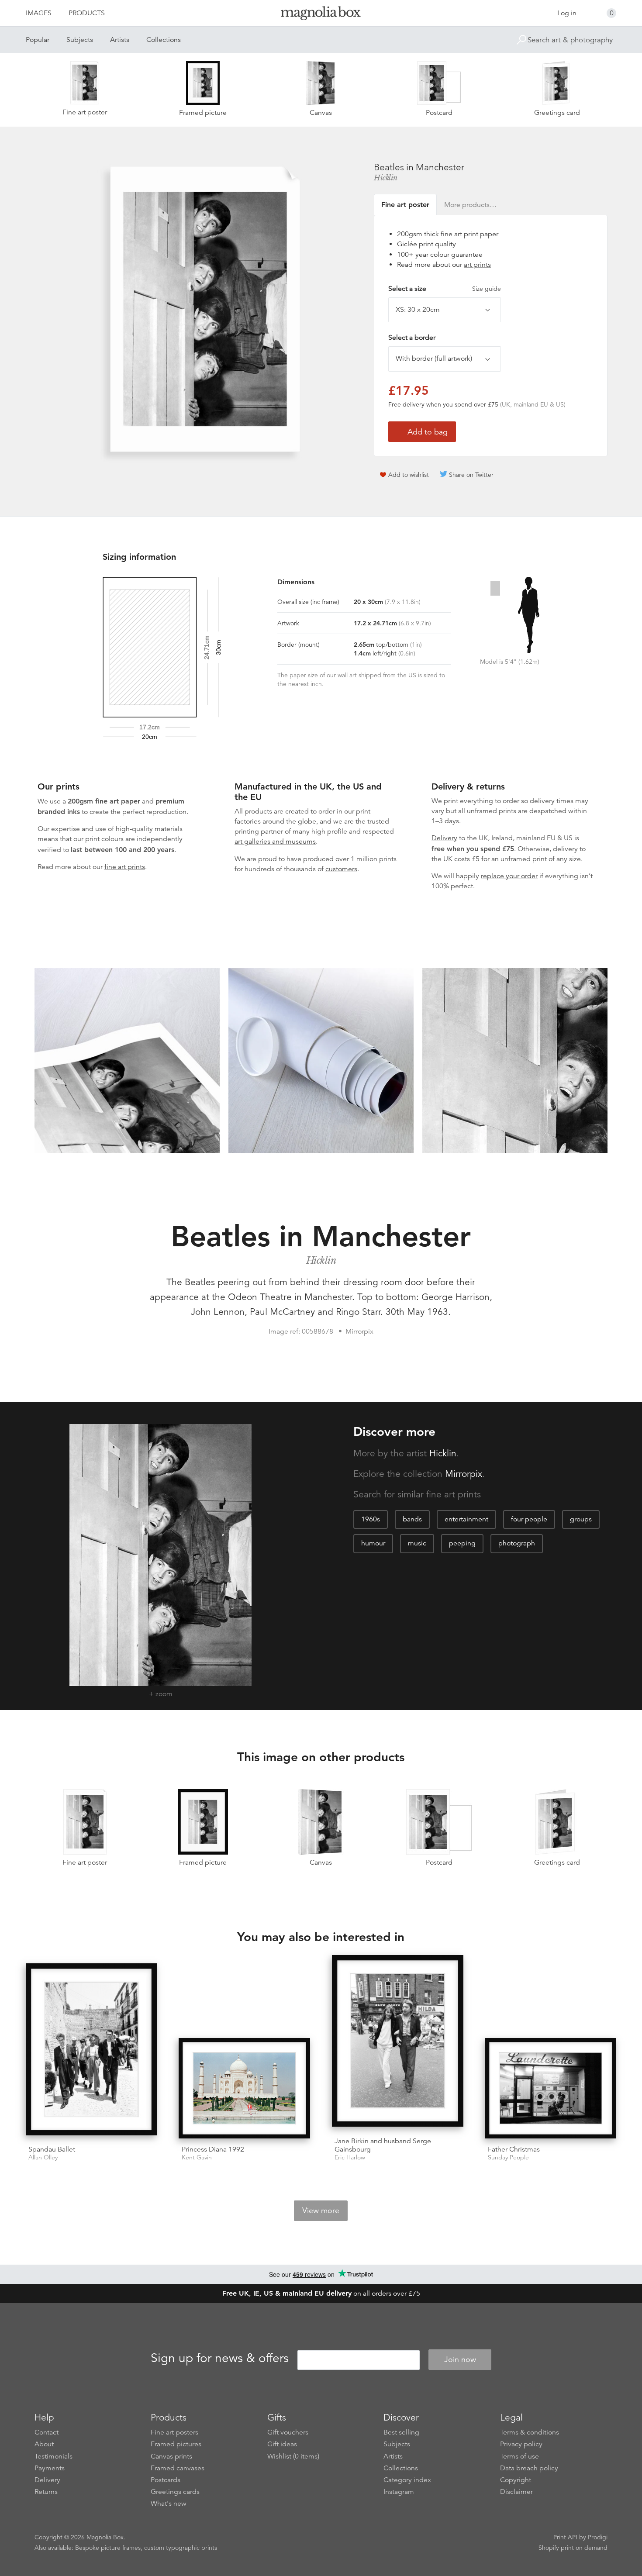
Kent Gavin (197, 2157)
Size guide (487, 289)
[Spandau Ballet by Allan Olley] (91, 2051)
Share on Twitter (471, 475)
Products (87, 13)
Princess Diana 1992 (213, 2149)
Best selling (401, 2432)
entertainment (466, 1519)
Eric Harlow (350, 2157)
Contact (47, 2432)
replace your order (509, 876)
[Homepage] (321, 15)
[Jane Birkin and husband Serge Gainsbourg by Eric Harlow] (398, 2043)
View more (321, 2210)
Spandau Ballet (52, 2149)
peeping (462, 1543)
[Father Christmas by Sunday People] (551, 2088)
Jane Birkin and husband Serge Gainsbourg (383, 2145)
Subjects (80, 40)
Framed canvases (178, 2468)
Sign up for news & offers (220, 2358)
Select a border (412, 338)
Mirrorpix (464, 1474)
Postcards (166, 2480)
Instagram (399, 2492)
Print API (565, 2537)
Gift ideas (282, 2444)
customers (341, 869)
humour (373, 1543)
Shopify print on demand (573, 2548)
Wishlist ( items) (293, 2456)
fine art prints (125, 867)
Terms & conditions (530, 2432)
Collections (164, 40)
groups (581, 1519)
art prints (477, 265)
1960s (371, 1519)
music (417, 1543)
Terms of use (519, 2456)
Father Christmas (514, 2149)
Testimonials (53, 2456)
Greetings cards (175, 2492)
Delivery (444, 838)
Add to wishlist (409, 475)
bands (412, 1519)
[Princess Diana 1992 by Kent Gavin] (244, 2088)
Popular (38, 40)
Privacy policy (521, 2444)
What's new (169, 2504)
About (44, 2444)
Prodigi (598, 2537)
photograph (517, 1543)
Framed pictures (176, 2444)
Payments (50, 2468)
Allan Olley (43, 2157)
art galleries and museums (275, 841)
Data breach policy (529, 2468)
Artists (120, 40)
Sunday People (508, 2157)
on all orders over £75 (321, 2293)
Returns (46, 2492)
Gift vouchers (288, 2432)
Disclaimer (516, 2492)
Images (39, 13)
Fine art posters (174, 2432)
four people (529, 1519)
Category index (407, 2480)
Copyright (516, 2480)
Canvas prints (171, 2456)
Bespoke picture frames (108, 2548)
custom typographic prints (181, 2548)
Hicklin (386, 178)
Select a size (445, 289)
